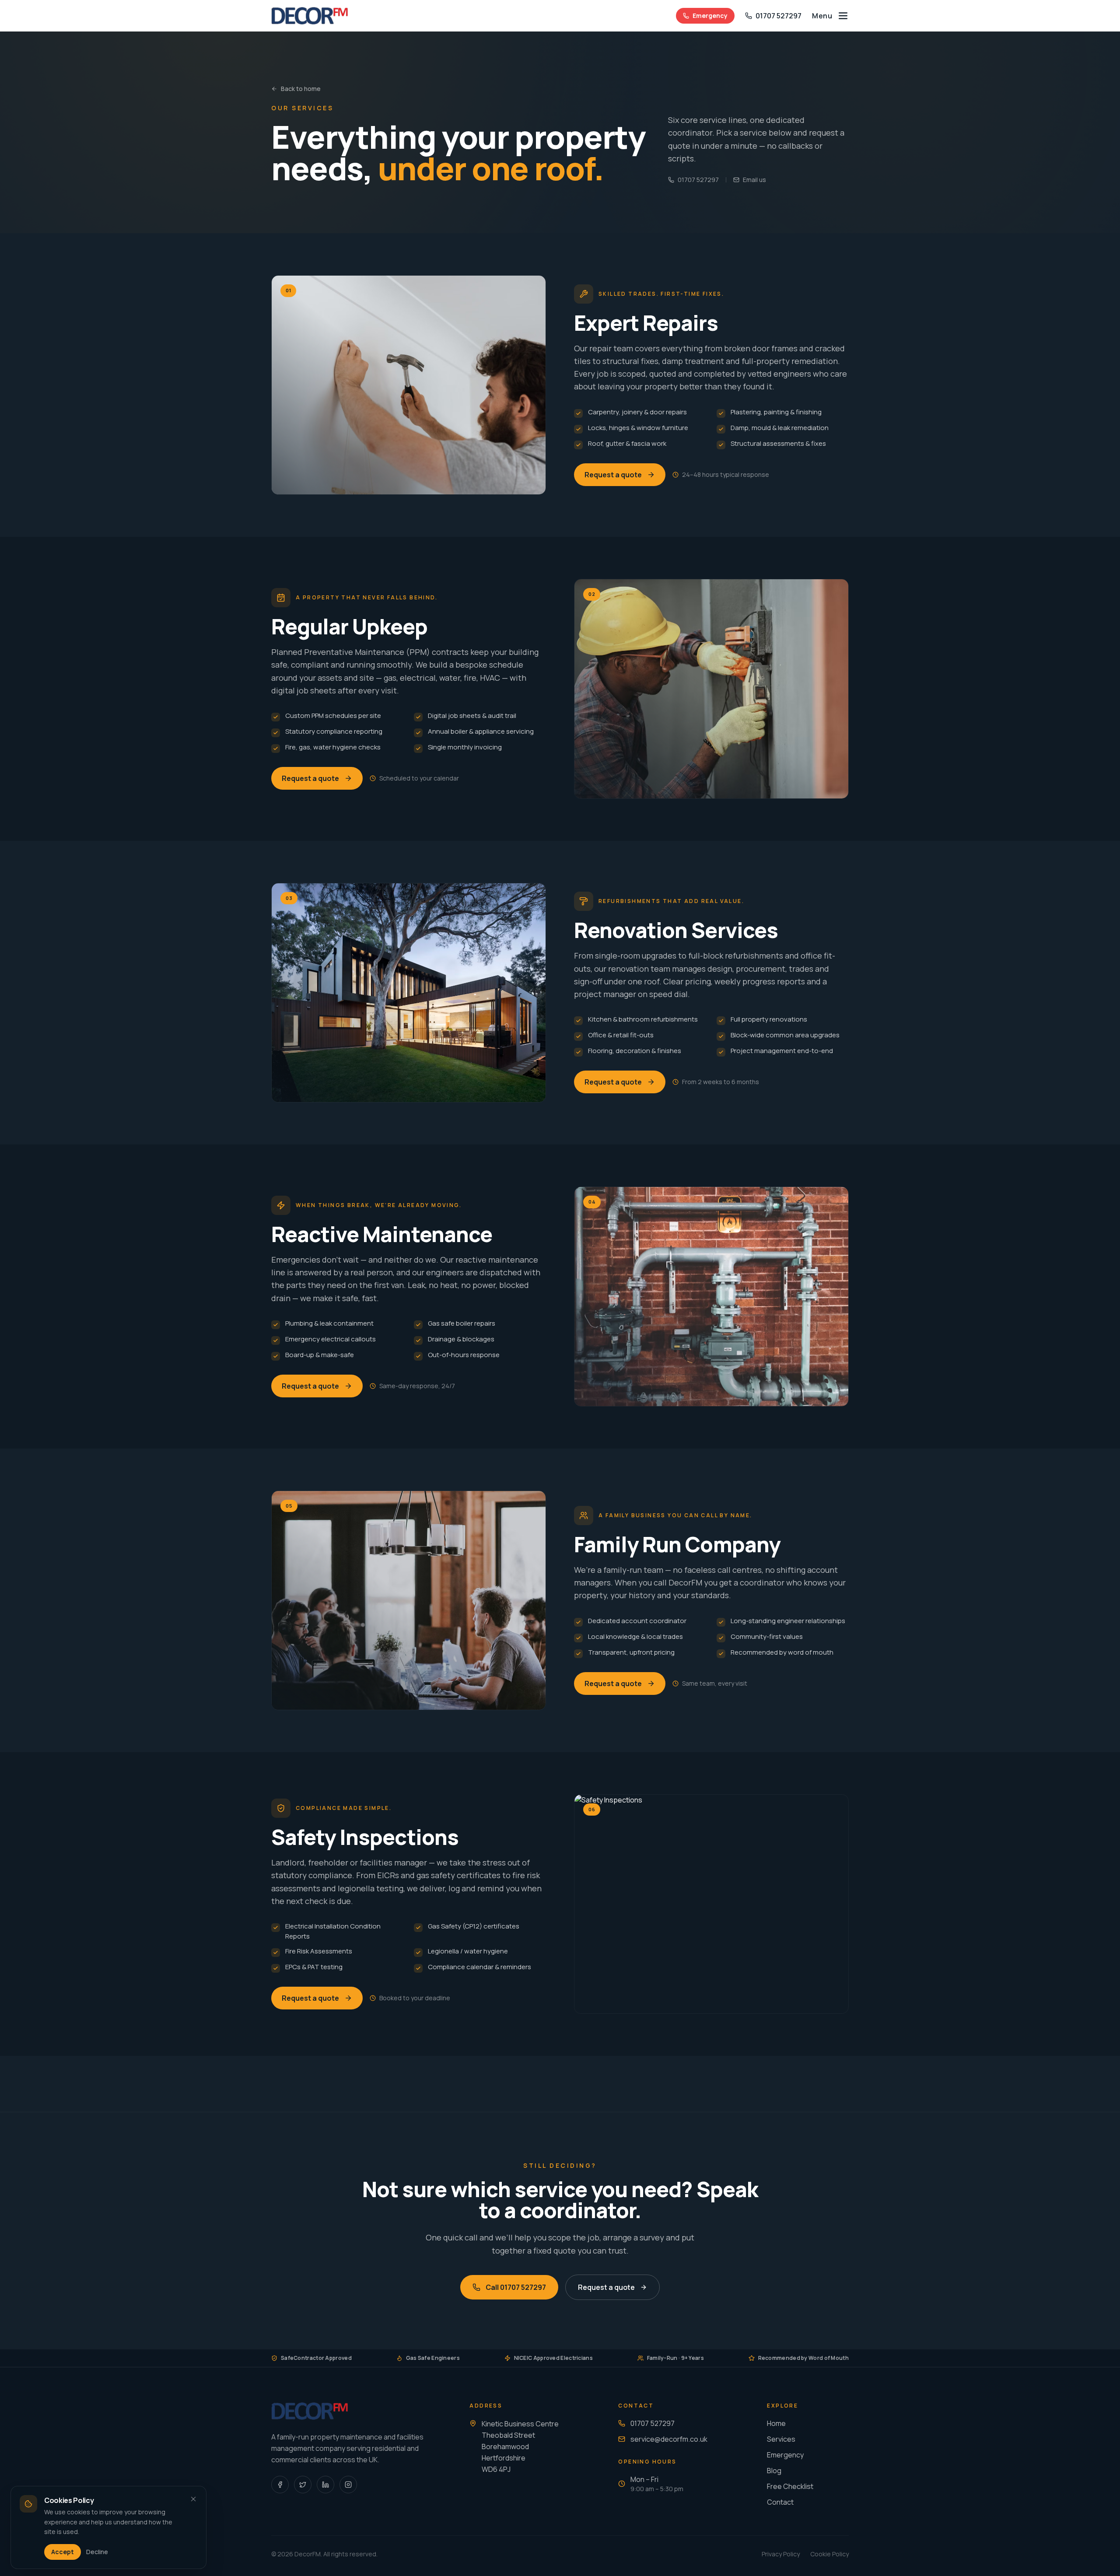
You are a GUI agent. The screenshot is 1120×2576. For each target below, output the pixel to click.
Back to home (301, 89)
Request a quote (613, 475)
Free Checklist (790, 2486)
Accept (63, 2552)
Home (776, 2423)
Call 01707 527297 (516, 2287)
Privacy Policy (781, 2554)
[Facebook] (280, 2485)
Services (781, 2439)
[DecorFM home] (310, 16)
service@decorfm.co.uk (669, 2439)
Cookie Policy (829, 2554)
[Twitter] (303, 2485)
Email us (754, 180)
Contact (780, 2502)
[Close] (193, 2499)
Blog (774, 2471)
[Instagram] (348, 2485)
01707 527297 (698, 180)
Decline (97, 2552)
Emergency (710, 16)
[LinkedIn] (325, 2485)
